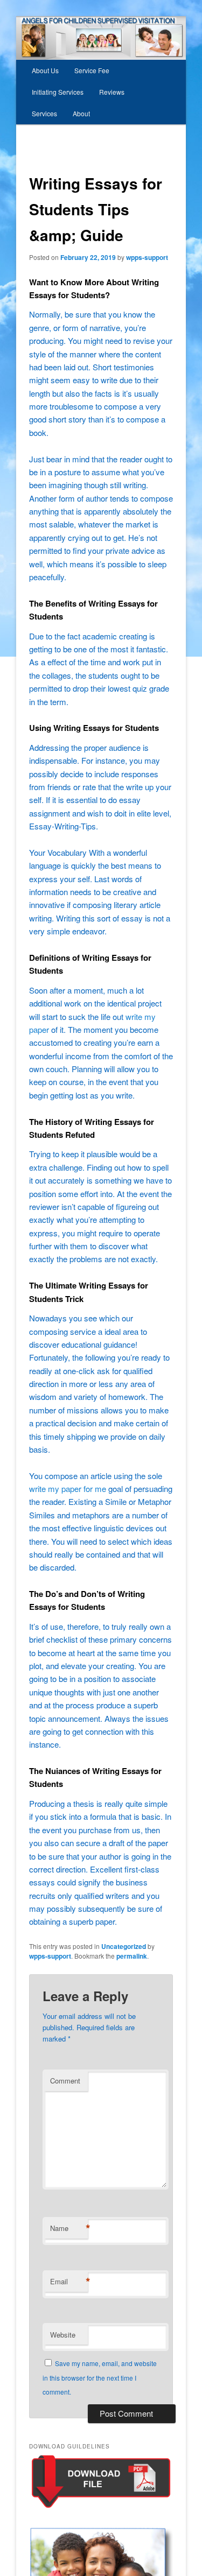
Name (69, 2228)
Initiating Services (58, 92)
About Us (45, 70)
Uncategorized (124, 1946)
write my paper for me (68, 1488)
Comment (65, 2081)
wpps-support (147, 257)
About (81, 113)
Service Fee (92, 70)
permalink (132, 1956)
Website (63, 2335)
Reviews (112, 92)
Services (44, 113)
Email (69, 2282)
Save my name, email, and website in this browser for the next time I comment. (100, 2377)
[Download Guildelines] (101, 2507)
